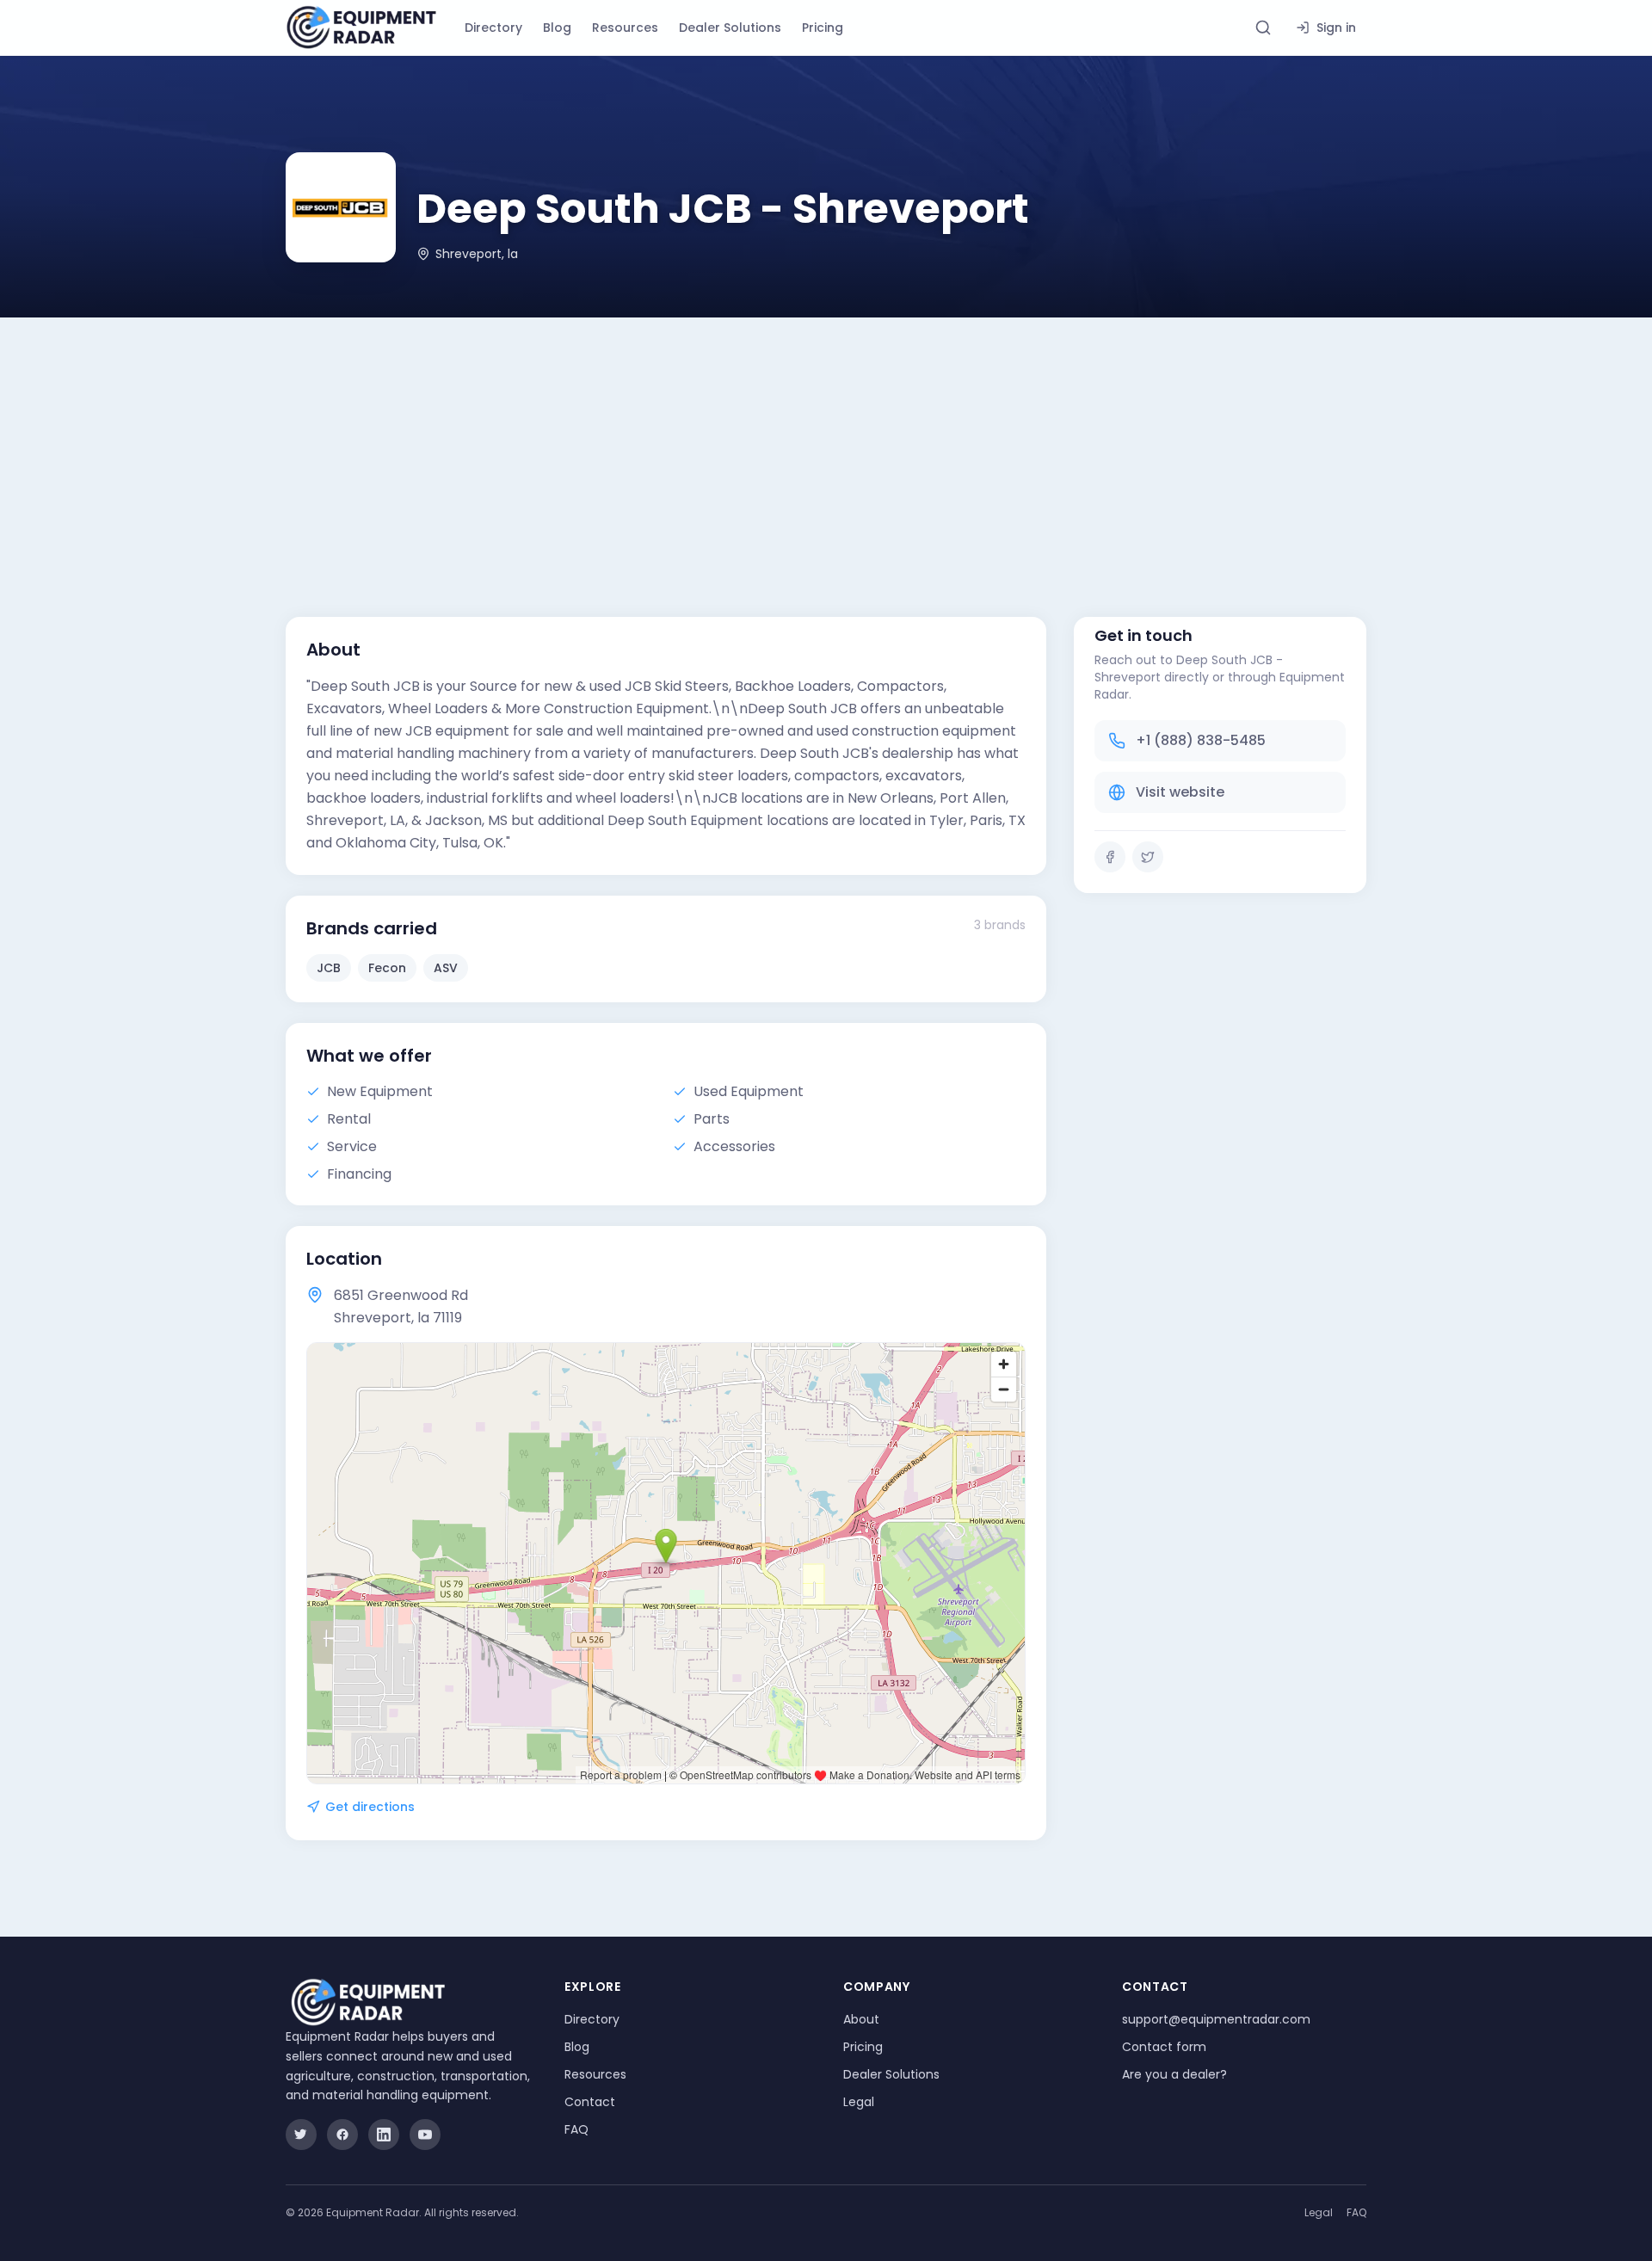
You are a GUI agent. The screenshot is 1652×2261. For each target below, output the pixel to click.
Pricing (823, 28)
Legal (859, 2102)
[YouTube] (425, 2135)
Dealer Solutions (730, 28)
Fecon (387, 968)
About (861, 2019)
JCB (329, 968)
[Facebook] (1110, 857)
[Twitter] (1148, 857)
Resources (625, 28)
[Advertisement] (826, 447)
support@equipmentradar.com (1216, 2019)
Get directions (370, 1807)
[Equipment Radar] (361, 28)
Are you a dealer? (1174, 2074)
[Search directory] (1263, 28)
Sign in (1336, 28)
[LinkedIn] (384, 2135)
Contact (590, 2102)
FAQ (576, 2129)
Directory (493, 28)
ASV (446, 968)
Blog (557, 28)
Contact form (1164, 2047)
